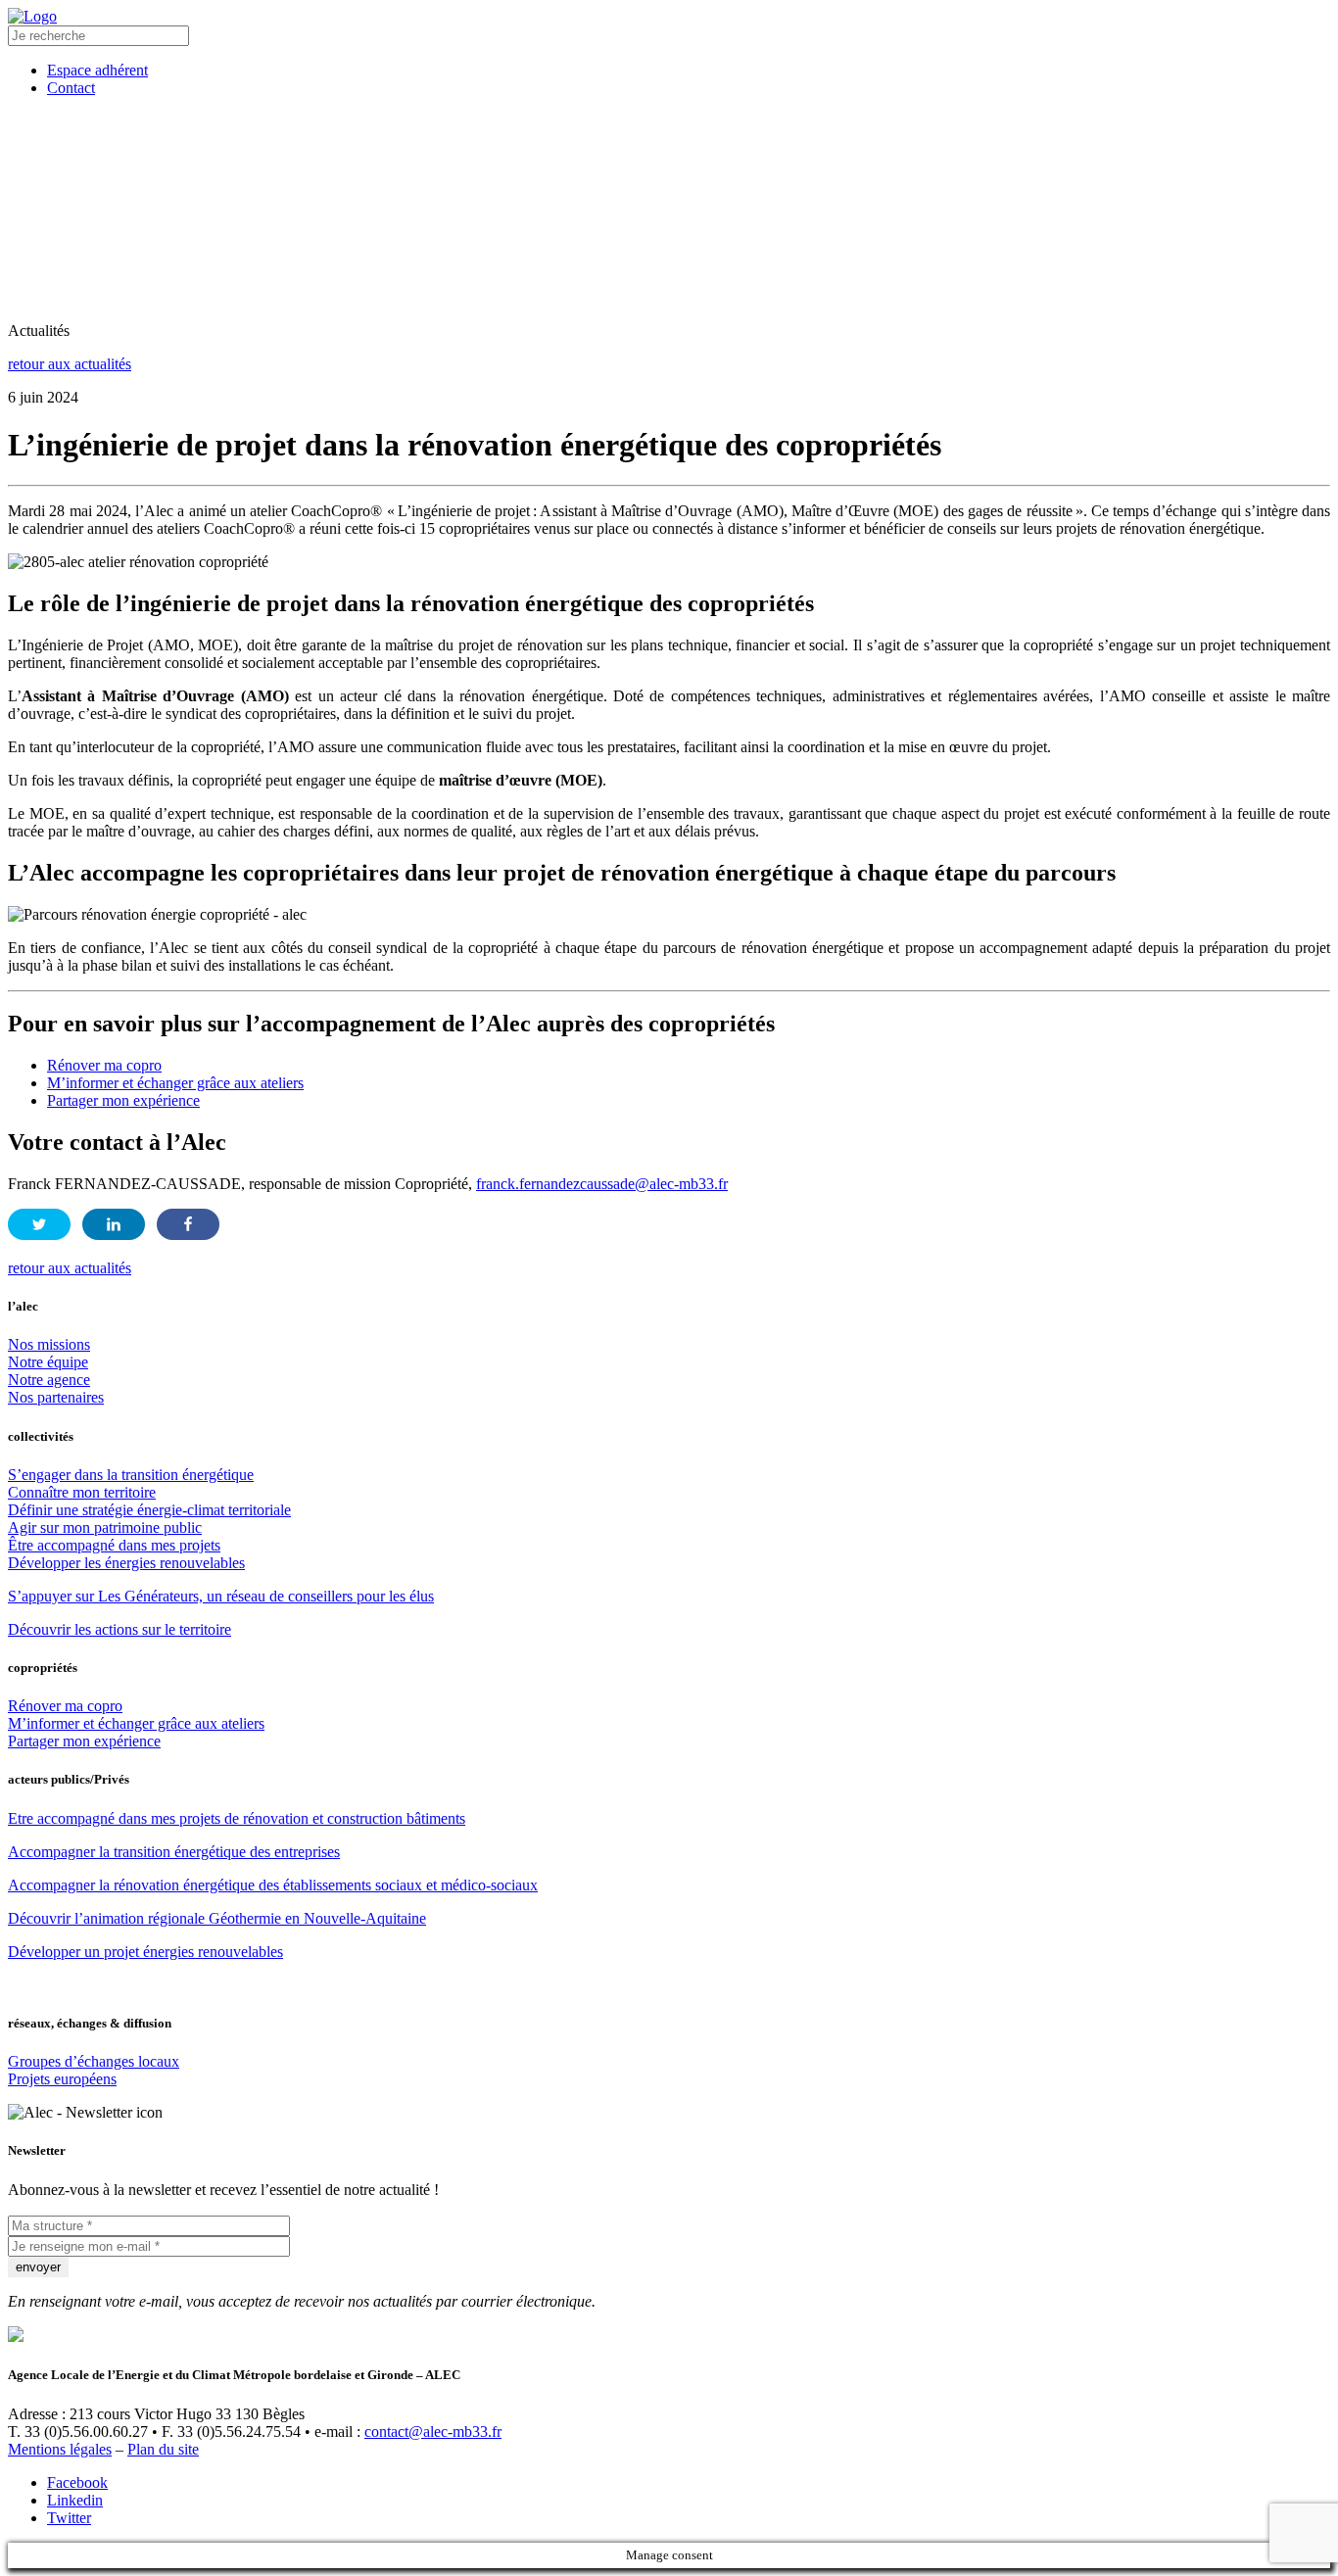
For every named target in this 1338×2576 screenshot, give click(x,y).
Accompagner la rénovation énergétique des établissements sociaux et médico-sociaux (273, 1885)
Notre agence (49, 1380)
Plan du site (163, 2449)
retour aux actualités (70, 364)
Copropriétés (434, 144)
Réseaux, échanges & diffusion (890, 209)
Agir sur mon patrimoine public (105, 1527)
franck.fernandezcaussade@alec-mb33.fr (602, 1184)
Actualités (1151, 144)
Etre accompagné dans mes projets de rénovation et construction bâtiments (237, 1818)
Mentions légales (60, 2449)
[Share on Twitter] (39, 1224)
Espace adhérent (621, 274)
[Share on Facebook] (188, 1224)
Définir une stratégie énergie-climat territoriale (149, 1510)
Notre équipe (48, 1362)
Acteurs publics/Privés (623, 144)
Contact (749, 274)
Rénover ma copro (104, 1065)
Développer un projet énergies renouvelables (145, 1952)
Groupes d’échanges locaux (94, 2061)
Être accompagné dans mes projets (114, 1545)
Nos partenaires (56, 1397)
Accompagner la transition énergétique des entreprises (174, 1852)
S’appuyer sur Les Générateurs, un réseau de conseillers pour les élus (221, 1596)
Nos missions (49, 1344)
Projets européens (62, 2079)
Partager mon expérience (123, 1100)
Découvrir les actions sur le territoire (119, 1629)
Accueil (74, 209)
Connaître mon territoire (82, 1492)
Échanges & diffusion (844, 144)
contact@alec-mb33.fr (433, 2432)
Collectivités (279, 144)
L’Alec (150, 144)
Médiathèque (1027, 144)
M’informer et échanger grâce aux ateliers (175, 1083)
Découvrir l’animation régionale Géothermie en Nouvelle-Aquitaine (217, 1918)
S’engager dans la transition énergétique (131, 1475)
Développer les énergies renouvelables (126, 1563)
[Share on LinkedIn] (114, 1224)
